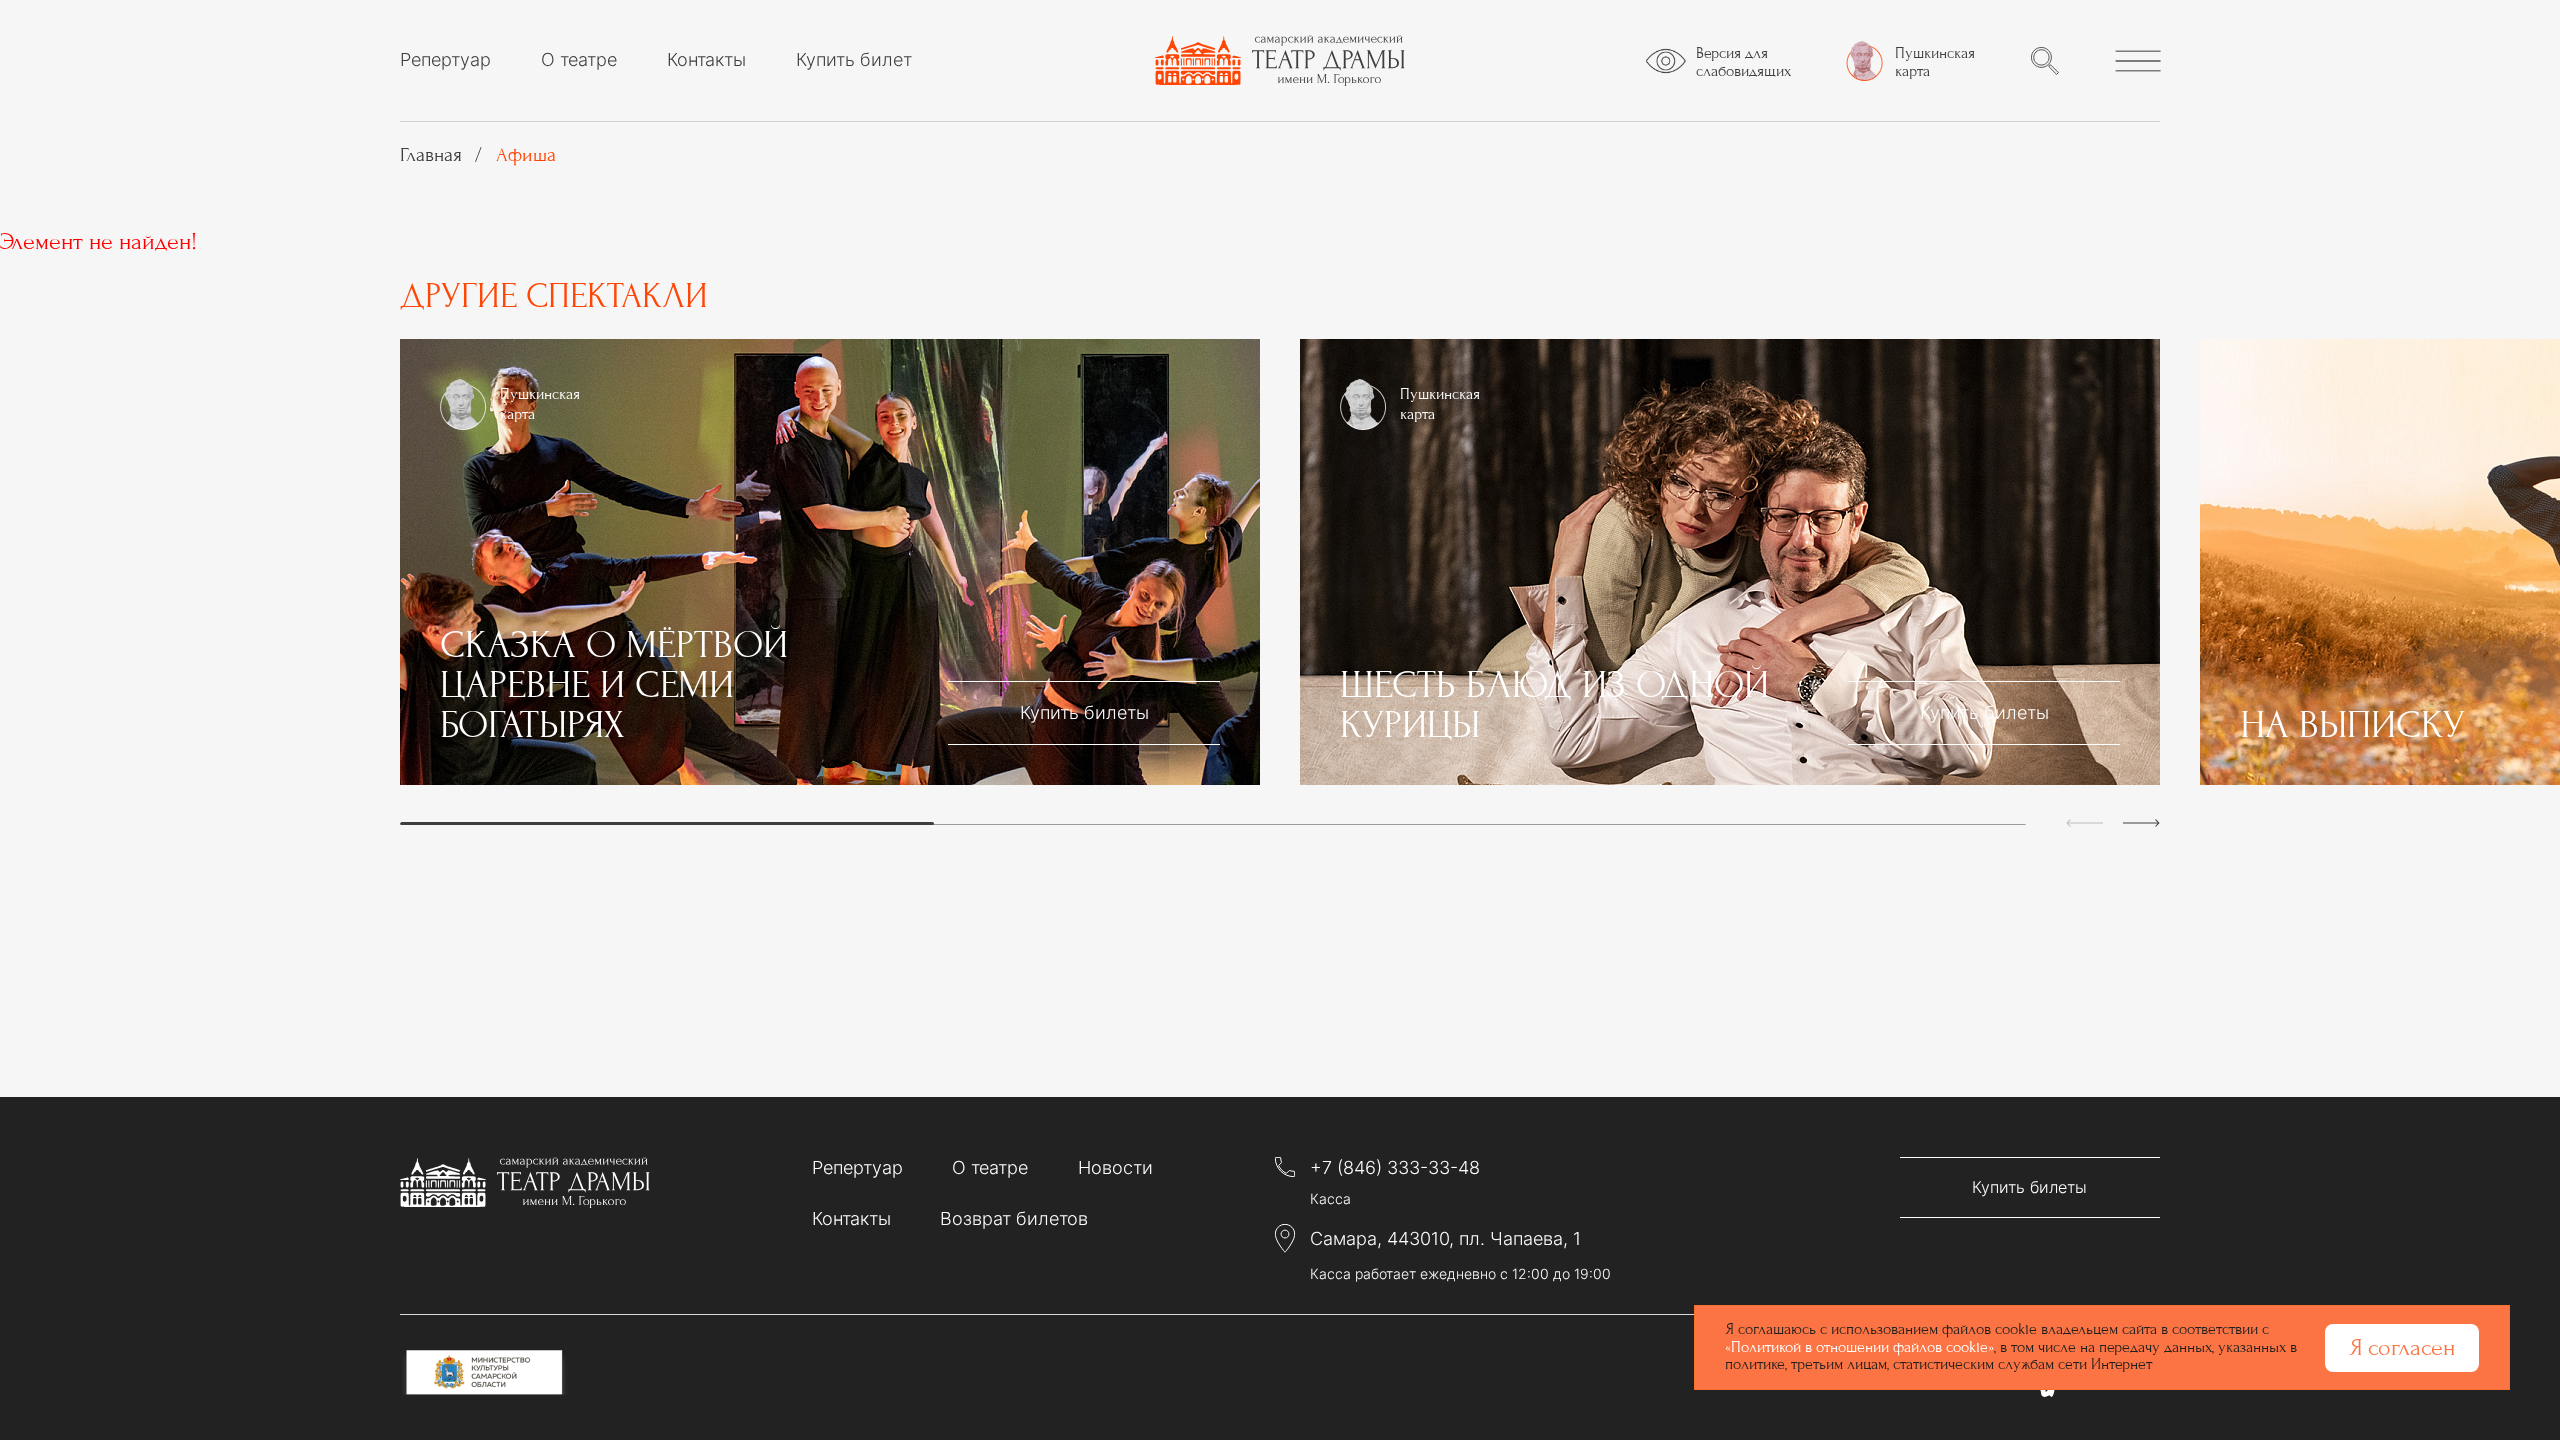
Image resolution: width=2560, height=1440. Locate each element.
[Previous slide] (2084, 823)
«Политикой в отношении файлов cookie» (1859, 1347)
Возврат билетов (1014, 1218)
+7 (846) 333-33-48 (1395, 1167)
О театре (579, 59)
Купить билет (854, 59)
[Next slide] (2141, 823)
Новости (1115, 1167)
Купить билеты (1084, 712)
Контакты (706, 59)
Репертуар (445, 59)
